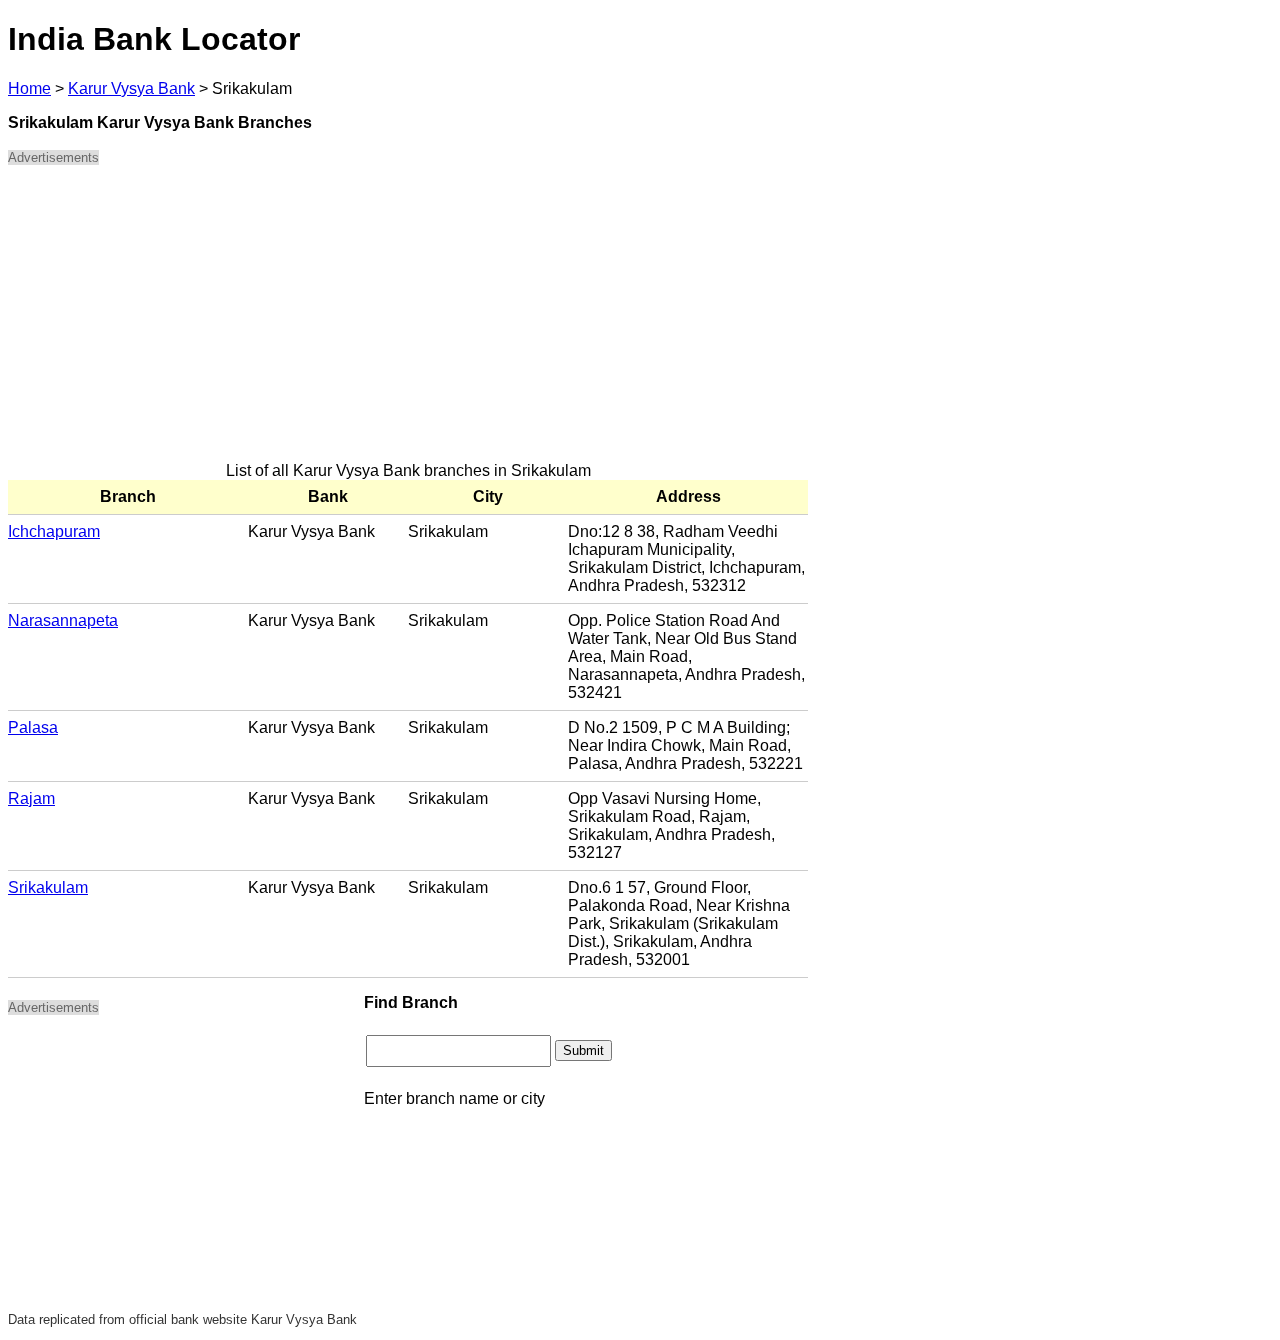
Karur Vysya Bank (131, 88)
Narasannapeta (63, 620)
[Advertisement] (408, 322)
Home (29, 88)
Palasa (33, 727)
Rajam (31, 798)
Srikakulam (48, 887)
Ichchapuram (54, 531)
